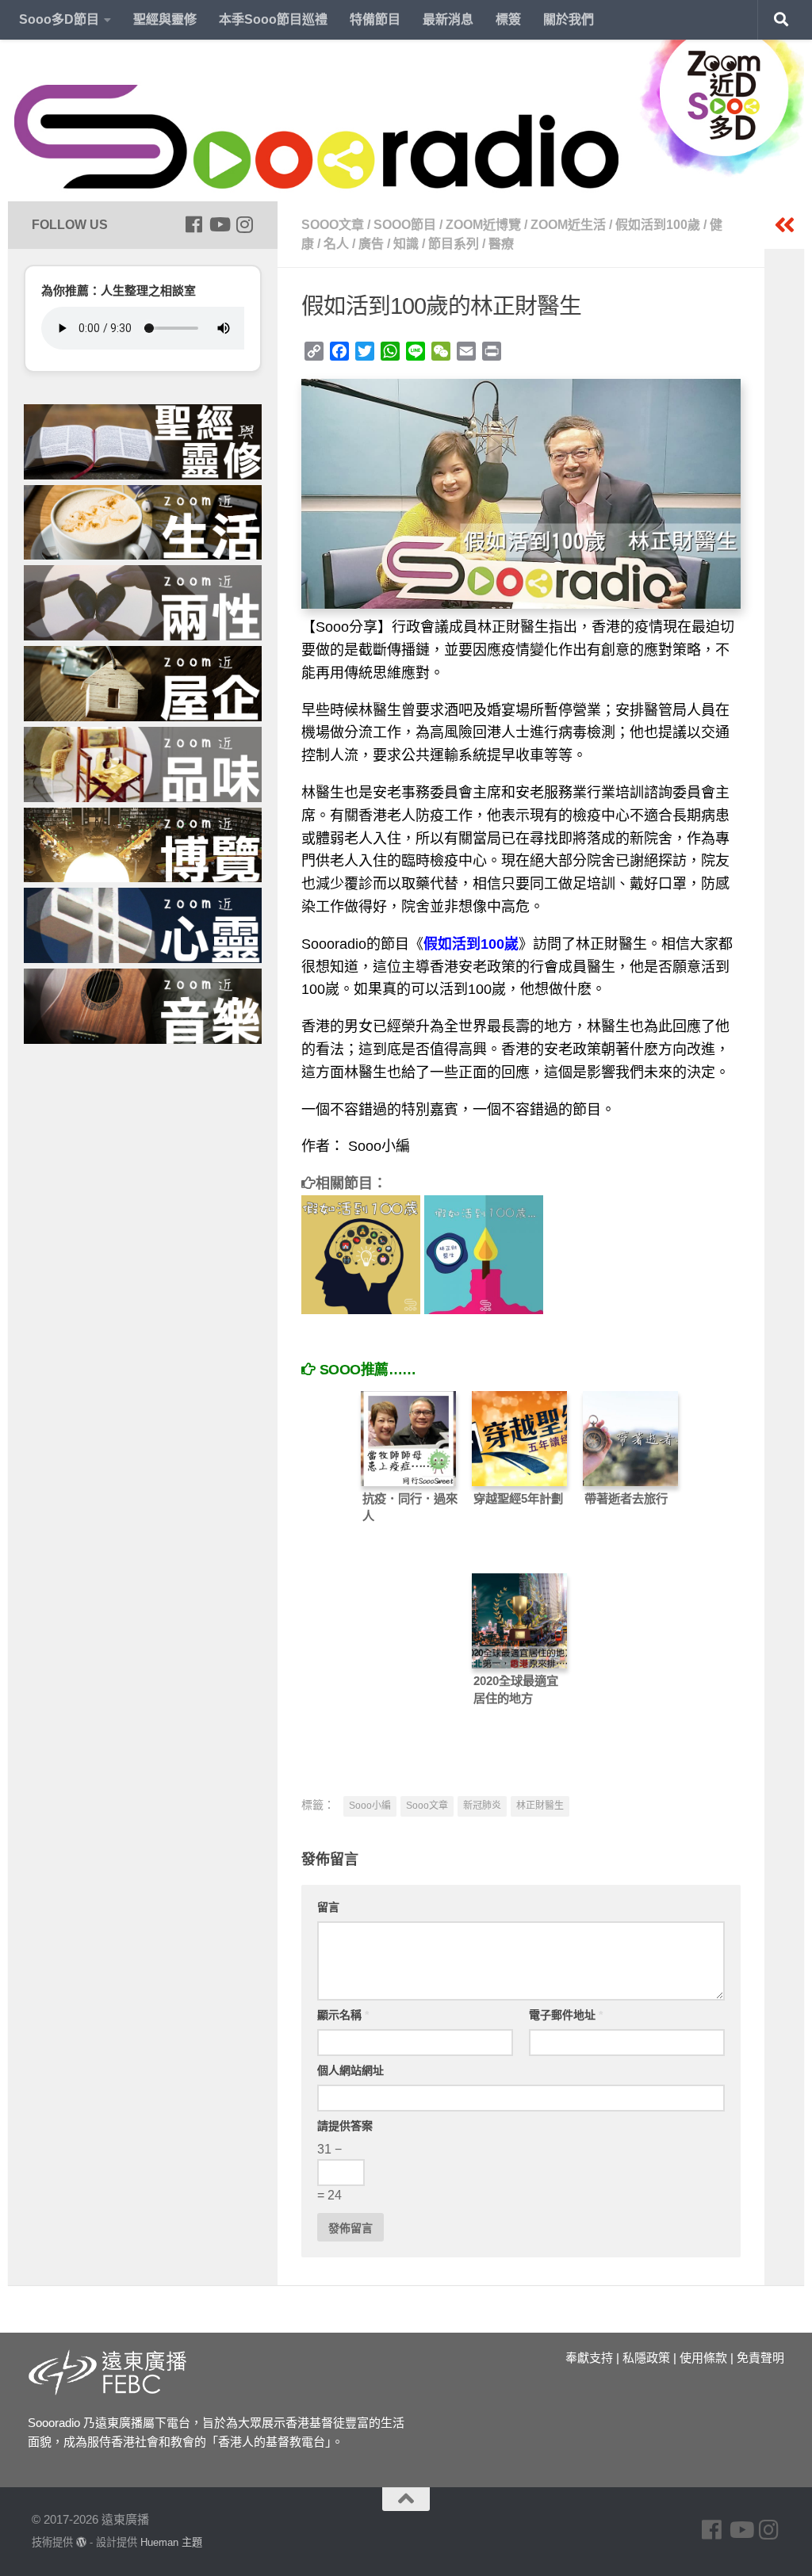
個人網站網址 (350, 2070)
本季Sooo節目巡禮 (273, 19)
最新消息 (448, 19)
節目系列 (454, 244)
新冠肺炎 (482, 1806)
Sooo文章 (333, 225)
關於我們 (569, 19)
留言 (328, 1907)
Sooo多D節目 (59, 19)
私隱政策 (646, 2358)
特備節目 (375, 19)
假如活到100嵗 (471, 944)
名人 (336, 244)
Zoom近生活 (568, 225)
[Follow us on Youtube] (219, 224)
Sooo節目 (405, 225)
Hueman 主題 (171, 2542)
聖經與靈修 (165, 19)
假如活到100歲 (658, 225)
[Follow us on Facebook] (193, 224)
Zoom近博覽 (483, 225)
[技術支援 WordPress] (81, 2542)
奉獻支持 (589, 2358)
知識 (406, 244)
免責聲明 (760, 2358)
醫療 (501, 244)
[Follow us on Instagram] (244, 224)
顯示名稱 (343, 2015)
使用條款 (703, 2358)
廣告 (371, 244)
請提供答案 (345, 2126)
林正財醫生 (540, 1806)
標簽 (508, 19)
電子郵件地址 (566, 2015)
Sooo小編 (370, 1806)
